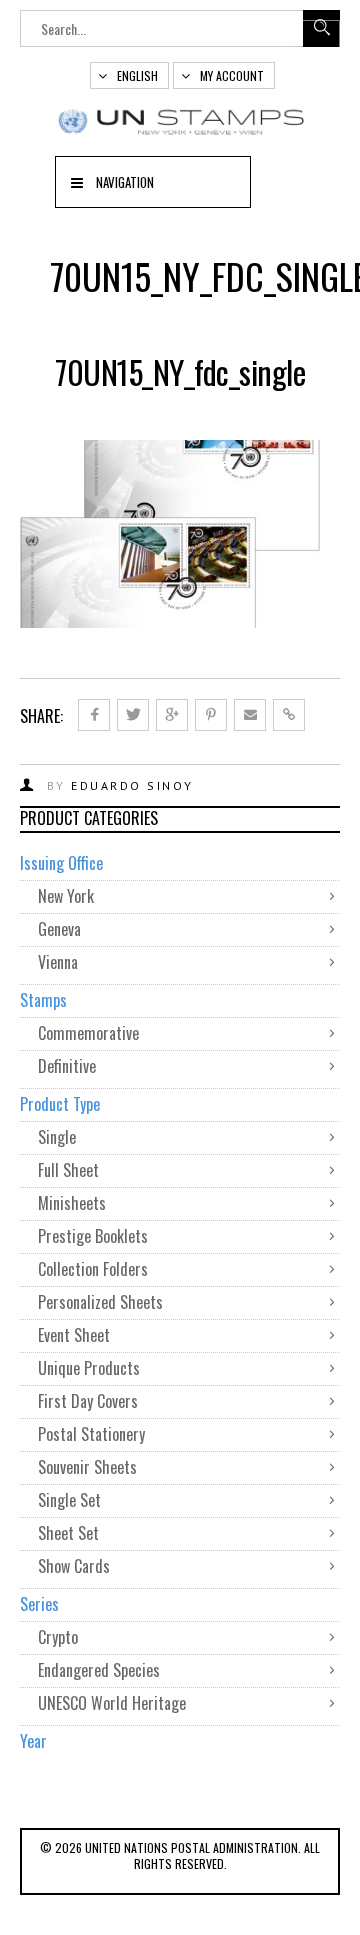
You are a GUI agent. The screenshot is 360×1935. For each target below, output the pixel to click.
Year (33, 1741)
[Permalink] (289, 715)
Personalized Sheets (100, 1302)
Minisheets (72, 1203)
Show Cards (74, 1566)
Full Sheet (68, 1170)
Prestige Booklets (93, 1236)
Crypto (58, 1637)
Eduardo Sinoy (132, 785)
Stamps (43, 1000)
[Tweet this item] (133, 715)
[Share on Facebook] (94, 715)
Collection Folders (93, 1269)
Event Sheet (74, 1335)
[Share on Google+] (172, 715)
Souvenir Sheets (87, 1467)
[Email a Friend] (250, 715)
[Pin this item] (211, 715)
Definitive (67, 1066)
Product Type (60, 1104)
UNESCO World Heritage (112, 1703)
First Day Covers (88, 1401)
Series (39, 1604)
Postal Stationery (91, 1434)
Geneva (59, 929)
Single (57, 1137)
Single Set (69, 1500)
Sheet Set (68, 1533)
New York (66, 896)
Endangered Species (99, 1670)
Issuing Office (61, 863)
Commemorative (88, 1033)
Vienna (58, 962)
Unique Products (89, 1368)
